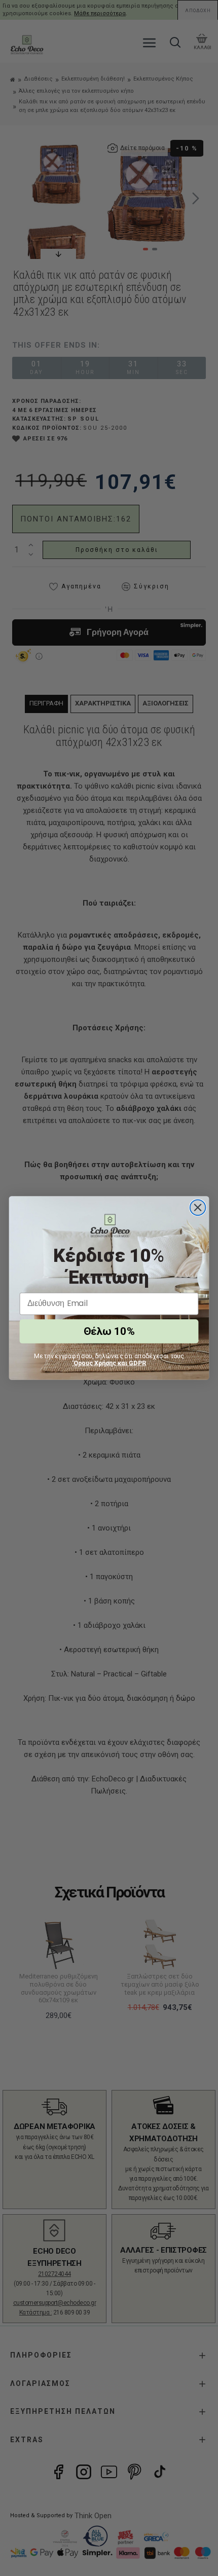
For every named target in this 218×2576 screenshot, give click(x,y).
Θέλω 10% (109, 1332)
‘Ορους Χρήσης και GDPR (109, 1363)
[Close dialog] (198, 1207)
